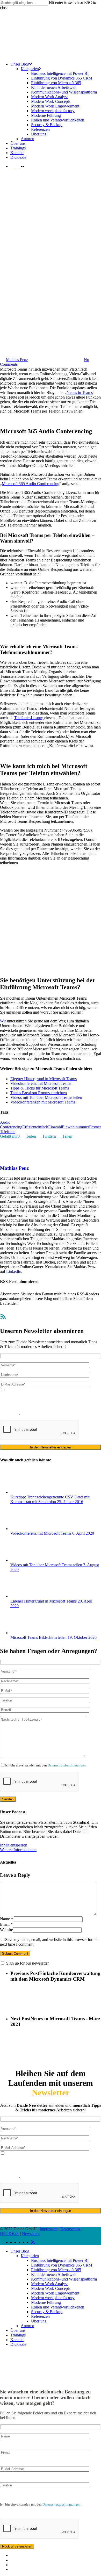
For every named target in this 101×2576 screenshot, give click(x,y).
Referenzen (40, 2316)
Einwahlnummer (75, 1127)
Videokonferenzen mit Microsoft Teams (43, 1102)
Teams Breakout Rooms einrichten (39, 1093)
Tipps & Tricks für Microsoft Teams (40, 1088)
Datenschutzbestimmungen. (67, 1765)
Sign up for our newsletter (27, 1963)
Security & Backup (47, 2312)
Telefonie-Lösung (29, 718)
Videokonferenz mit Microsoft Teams (41, 1083)
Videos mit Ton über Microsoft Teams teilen (46, 1097)
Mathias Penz (17, 360)
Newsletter (31, 2234)
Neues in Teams (80, 392)
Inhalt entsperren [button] (14, 1845)
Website (6, 1930)
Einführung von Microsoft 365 (56, 2270)
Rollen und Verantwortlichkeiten (58, 2307)
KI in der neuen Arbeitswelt (54, 2274)
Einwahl (55, 1127)
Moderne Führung (46, 2302)
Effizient (29, 1127)
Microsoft (42, 325)
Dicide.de (18, 2344)
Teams (83, 325)
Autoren (27, 2326)
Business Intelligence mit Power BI (60, 2260)
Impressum (49, 2229)
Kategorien (30, 2256)
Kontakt (17, 2340)
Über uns (39, 2321)
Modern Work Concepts (51, 2288)
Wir (3, 1021)
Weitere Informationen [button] (18, 1850)
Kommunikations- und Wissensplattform (64, 2279)
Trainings (18, 2335)
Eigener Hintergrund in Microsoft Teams (44, 1079)
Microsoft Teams (64, 325)
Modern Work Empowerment (55, 2293)
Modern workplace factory (53, 2298)
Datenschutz (70, 2229)
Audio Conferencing (11, 1125)
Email (6, 1924)
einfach (42, 1127)
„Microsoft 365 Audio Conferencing (30, 484)
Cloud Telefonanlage (17, 325)
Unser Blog (20, 2251)
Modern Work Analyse (50, 2284)
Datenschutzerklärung (65, 1404)
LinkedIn (14, 1271)
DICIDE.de (10, 2234)
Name (6, 1919)
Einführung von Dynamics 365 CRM (62, 2265)
